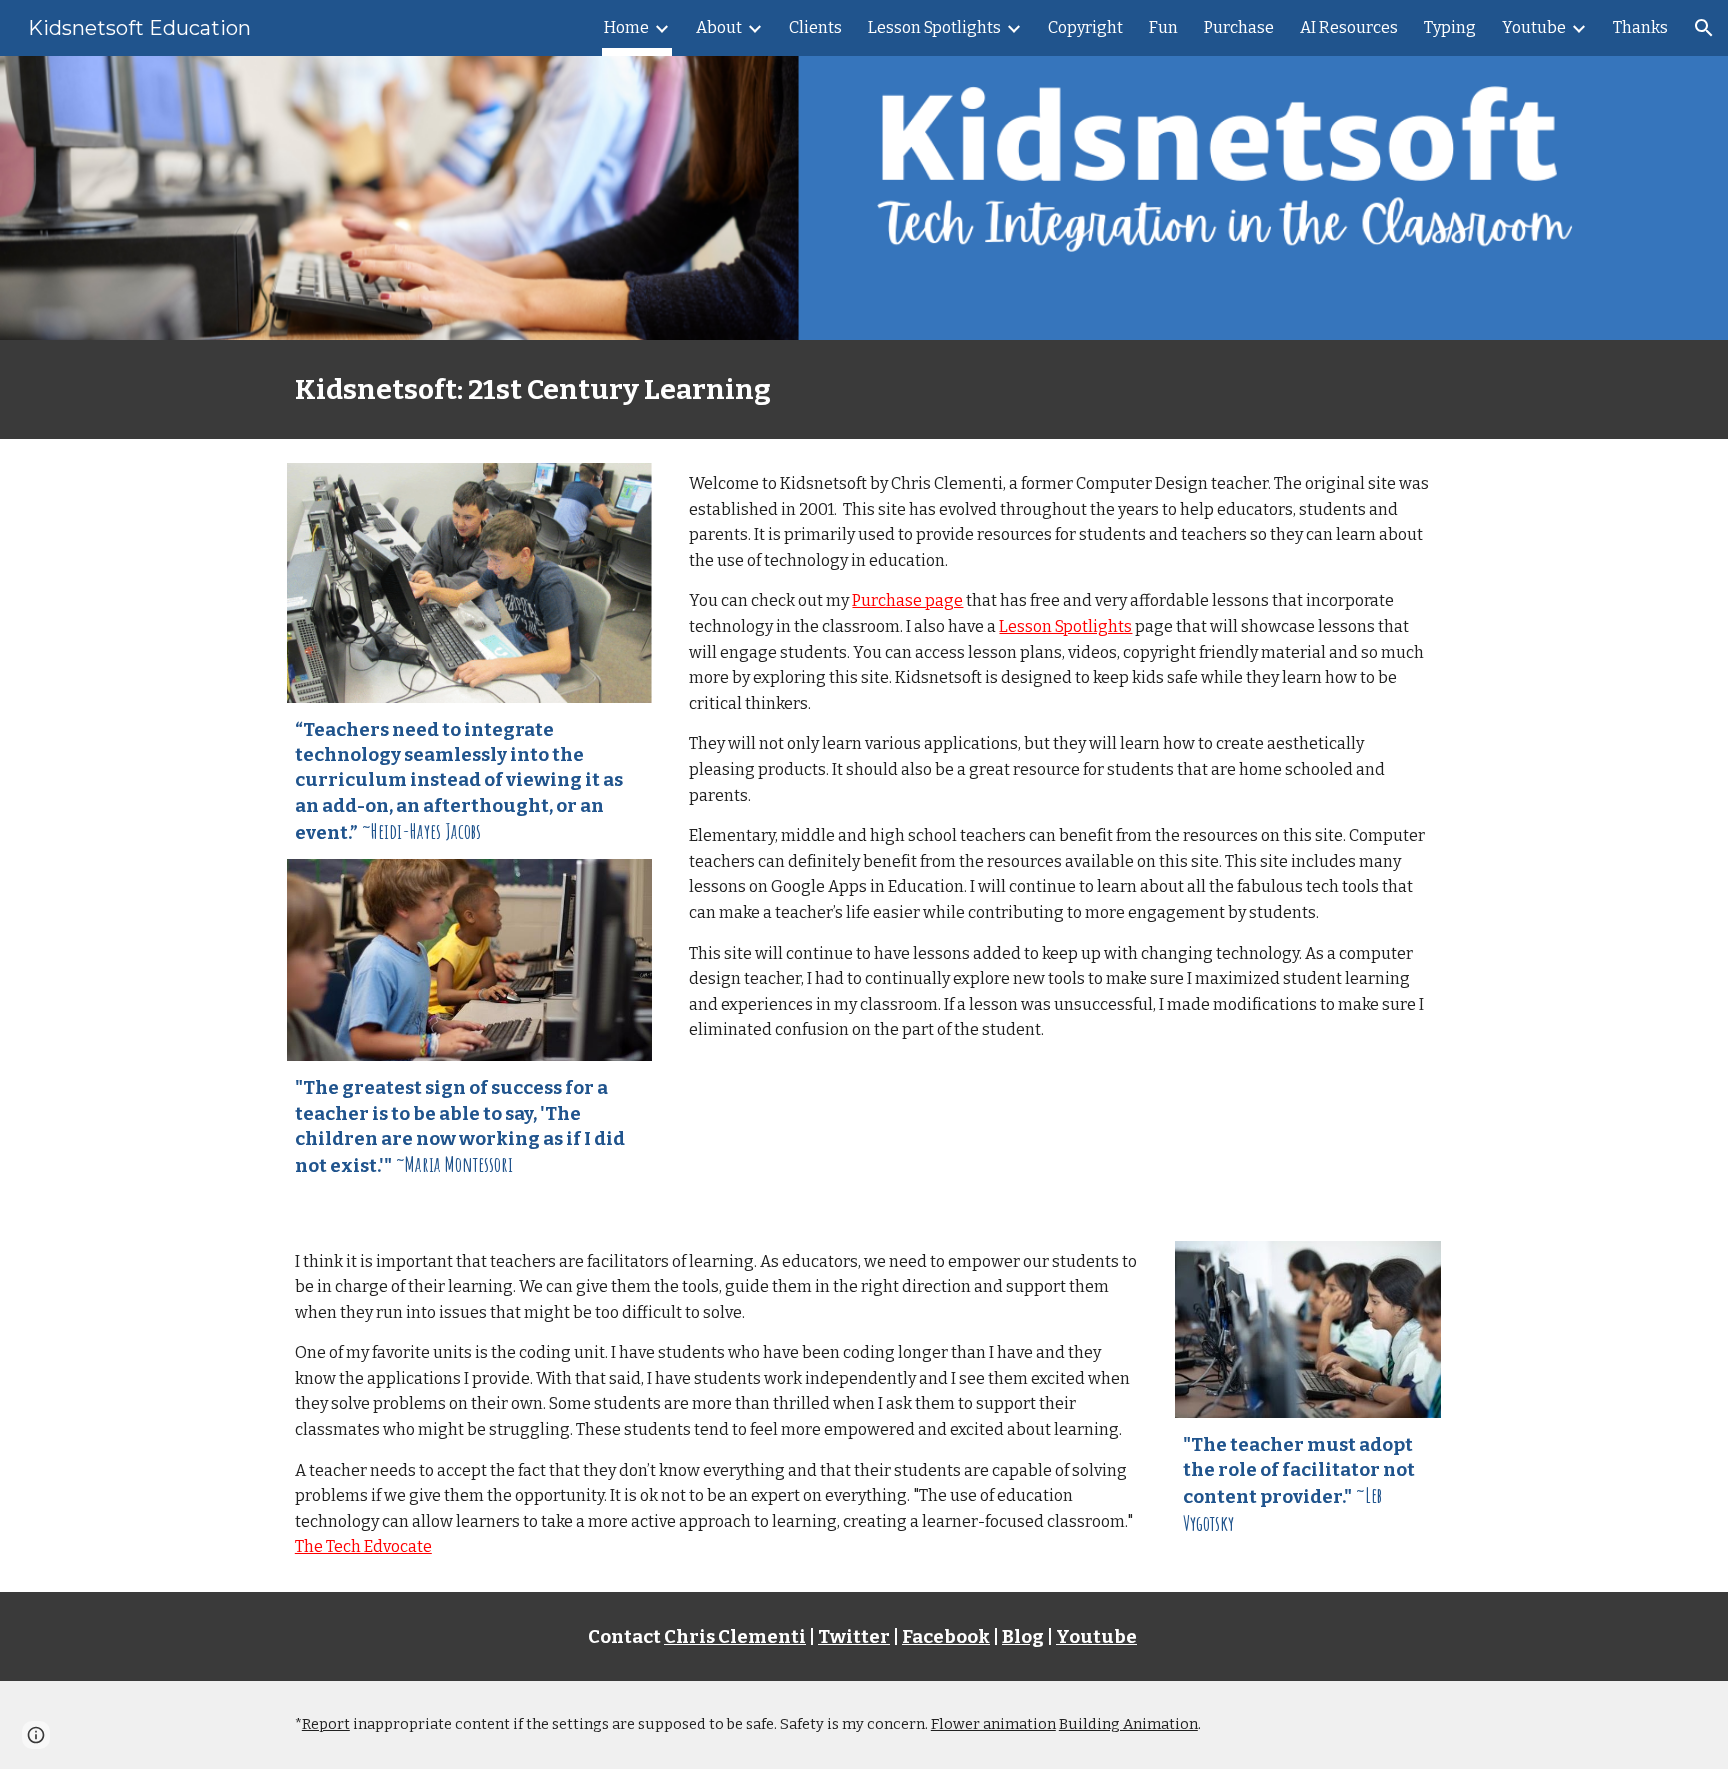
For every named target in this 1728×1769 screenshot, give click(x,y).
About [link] (719, 27)
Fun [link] (1163, 27)
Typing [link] (1450, 27)
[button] (1704, 28)
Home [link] (626, 27)
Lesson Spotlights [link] (934, 27)
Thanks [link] (1640, 27)
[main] (864, 389)
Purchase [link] (1239, 27)
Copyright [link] (1085, 27)
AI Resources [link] (1349, 27)
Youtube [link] (1534, 27)
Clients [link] (815, 27)
